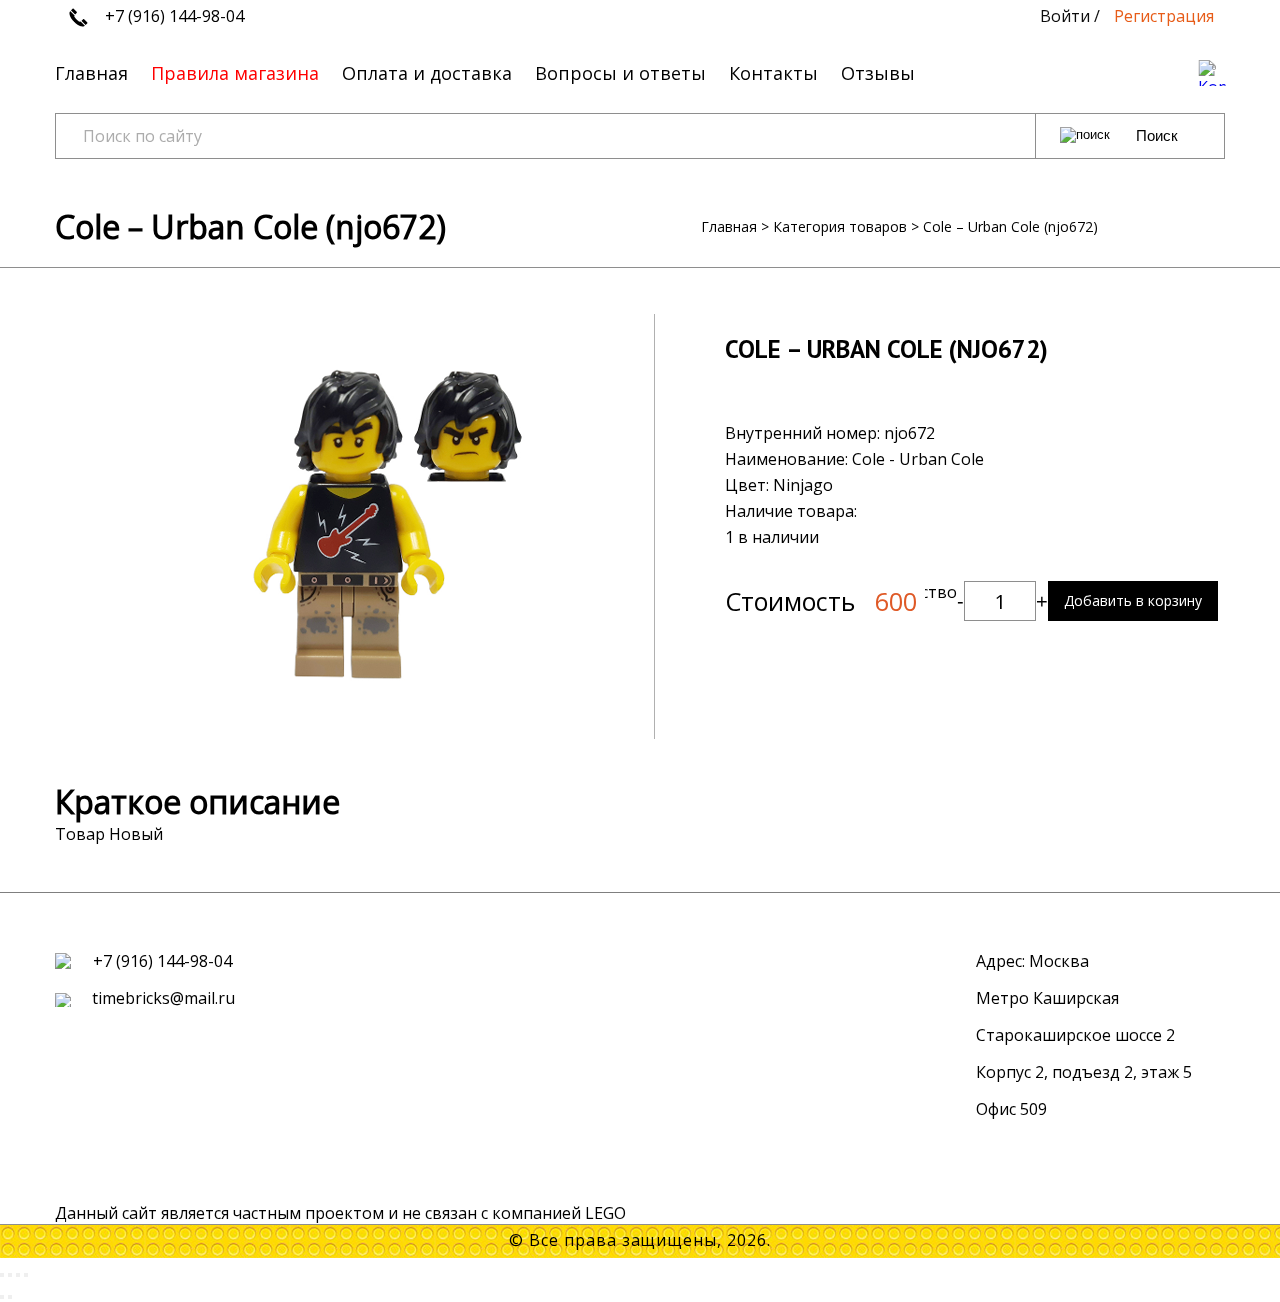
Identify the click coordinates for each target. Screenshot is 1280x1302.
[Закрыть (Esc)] (2, 1275)
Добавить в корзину (1133, 600)
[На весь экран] (18, 1275)
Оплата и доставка (427, 73)
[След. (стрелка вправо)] (10, 1297)
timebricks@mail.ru (161, 998)
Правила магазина (235, 73)
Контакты (773, 73)
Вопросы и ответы (620, 73)
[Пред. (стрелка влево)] (2, 1297)
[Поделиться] (10, 1275)
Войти (1065, 16)
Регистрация (1164, 16)
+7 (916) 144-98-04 (172, 16)
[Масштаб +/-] (26, 1275)
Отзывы (878, 73)
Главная (91, 73)
